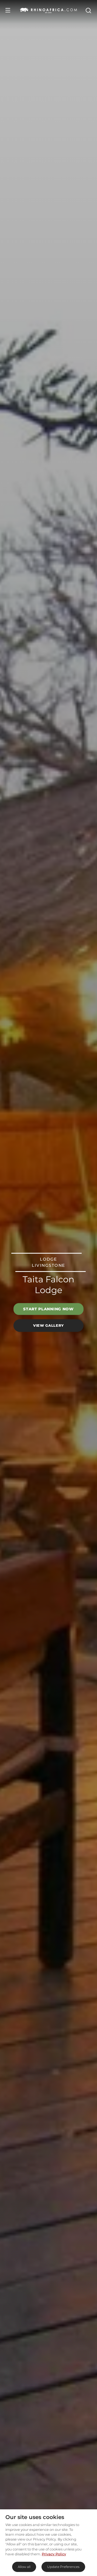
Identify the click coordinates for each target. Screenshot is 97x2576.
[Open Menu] (8, 10)
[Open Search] (88, 10)
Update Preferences (63, 2567)
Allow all (24, 2567)
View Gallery (48, 1325)
